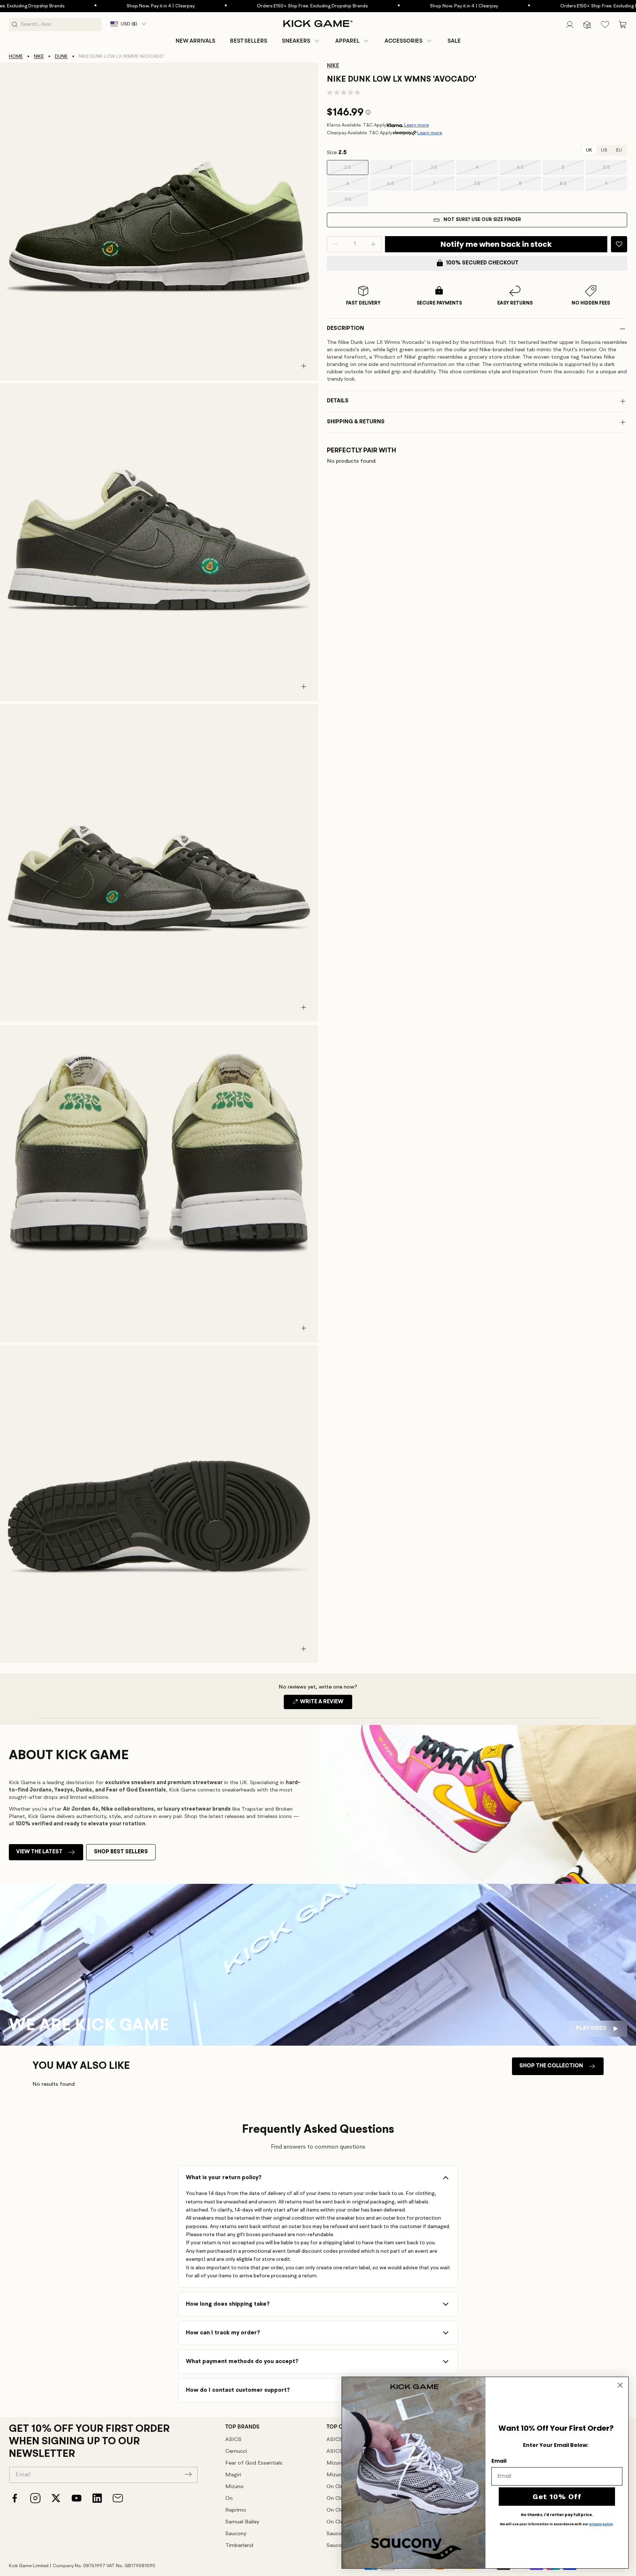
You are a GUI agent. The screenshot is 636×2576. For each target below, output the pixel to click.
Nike (39, 56)
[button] (301, 41)
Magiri (233, 2475)
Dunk (61, 56)
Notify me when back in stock (496, 244)
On (229, 2499)
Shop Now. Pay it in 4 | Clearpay (86, 6)
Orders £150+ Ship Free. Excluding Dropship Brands (238, 6)
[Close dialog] (620, 2385)
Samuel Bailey (242, 2522)
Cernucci (236, 2452)
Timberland (239, 2546)
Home (16, 56)
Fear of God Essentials (254, 2463)
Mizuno (234, 2487)
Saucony (236, 2534)
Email (499, 2461)
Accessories (404, 41)
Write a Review (326, 1704)
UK (589, 150)
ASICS (233, 2440)
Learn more (416, 125)
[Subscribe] (188, 2474)
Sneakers (296, 41)
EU (619, 150)
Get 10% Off (557, 2497)
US (604, 150)
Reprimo (236, 2510)
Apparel (347, 41)
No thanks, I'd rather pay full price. (557, 2515)
